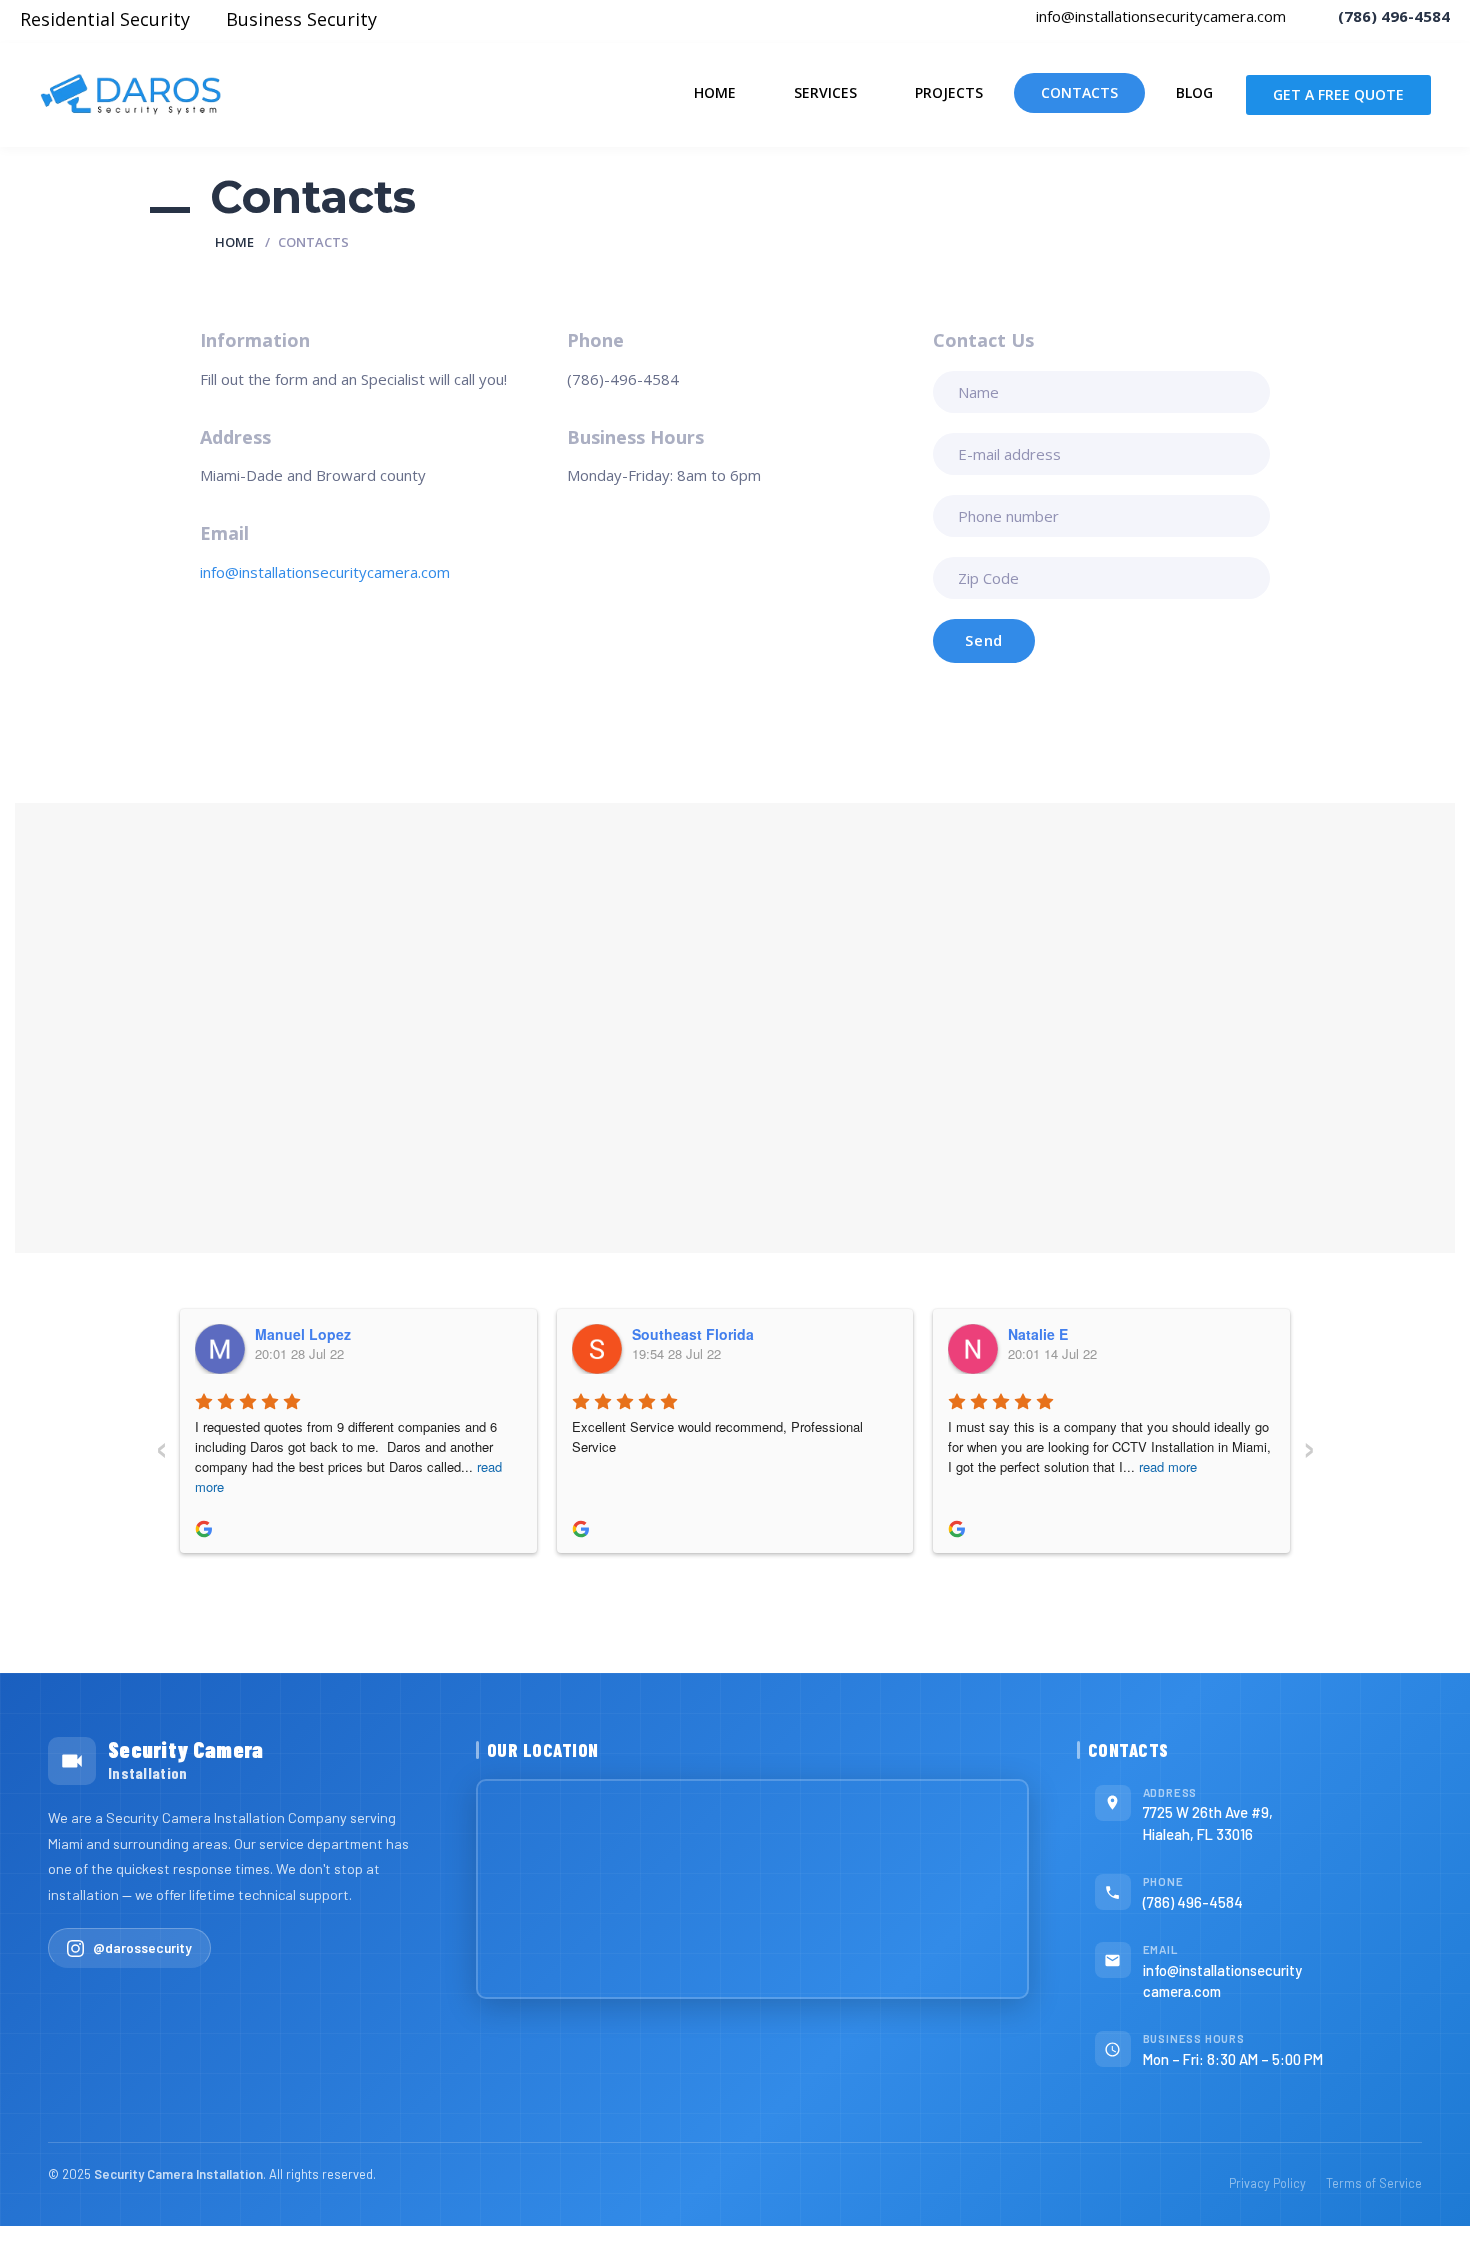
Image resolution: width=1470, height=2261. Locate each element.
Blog (1194, 92)
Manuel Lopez (303, 1334)
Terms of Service (1374, 2183)
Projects (949, 92)
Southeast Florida (693, 1334)
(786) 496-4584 (1193, 1902)
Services (825, 92)
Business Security (301, 19)
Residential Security (105, 19)
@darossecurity (142, 1947)
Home (715, 92)
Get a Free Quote (1338, 94)
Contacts (1079, 92)
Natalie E (1038, 1334)
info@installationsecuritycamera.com (1159, 16)
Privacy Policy (1267, 2183)
